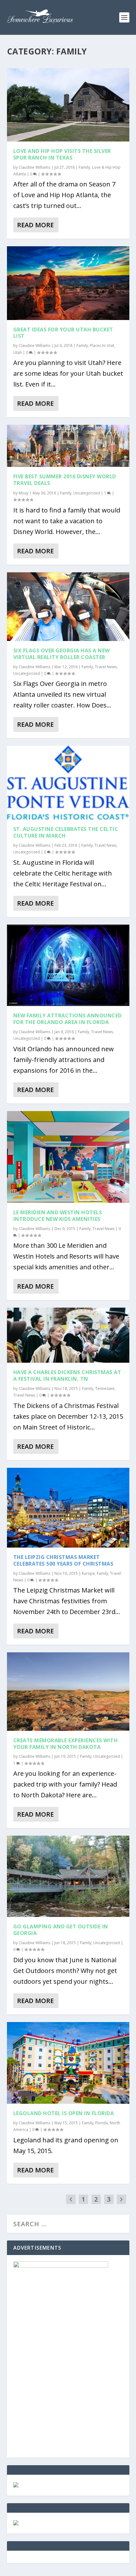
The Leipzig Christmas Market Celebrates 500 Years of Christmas (63, 1560)
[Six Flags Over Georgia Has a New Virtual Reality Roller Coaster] (68, 607)
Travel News (106, 667)
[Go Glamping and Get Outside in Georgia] (68, 1876)
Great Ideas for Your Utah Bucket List (63, 333)
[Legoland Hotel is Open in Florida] (68, 2063)
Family (84, 167)
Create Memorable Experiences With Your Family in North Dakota (66, 1744)
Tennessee (105, 1389)
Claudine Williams (34, 167)
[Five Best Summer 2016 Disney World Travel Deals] (68, 446)
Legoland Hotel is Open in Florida (64, 2113)
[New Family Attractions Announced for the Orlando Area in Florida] (68, 965)
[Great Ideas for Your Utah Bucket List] (68, 283)
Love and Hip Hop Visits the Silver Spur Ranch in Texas (62, 154)
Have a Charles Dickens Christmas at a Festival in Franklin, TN (67, 1376)
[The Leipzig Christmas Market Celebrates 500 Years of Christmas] (68, 1508)
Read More (35, 225)
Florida (102, 2123)
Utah (18, 352)
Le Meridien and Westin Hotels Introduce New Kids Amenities (58, 1216)
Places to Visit (102, 346)
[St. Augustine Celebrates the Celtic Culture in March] (68, 783)
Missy (24, 493)
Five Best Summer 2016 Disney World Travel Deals (65, 480)
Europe (88, 1573)
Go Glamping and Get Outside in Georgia (61, 1930)
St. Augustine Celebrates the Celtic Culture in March (66, 832)
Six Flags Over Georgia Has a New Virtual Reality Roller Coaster (62, 654)
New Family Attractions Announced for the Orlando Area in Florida (68, 1019)
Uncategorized (87, 493)
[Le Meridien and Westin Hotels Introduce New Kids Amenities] (68, 1157)
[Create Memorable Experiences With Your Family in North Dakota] (68, 1691)
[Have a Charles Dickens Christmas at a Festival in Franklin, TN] (68, 1335)
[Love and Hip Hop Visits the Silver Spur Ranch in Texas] (68, 105)
